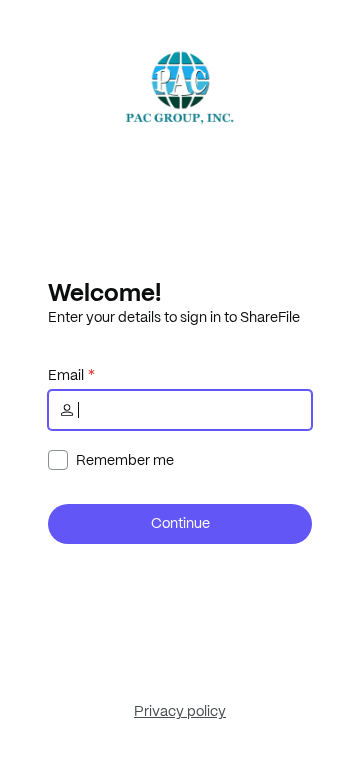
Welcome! (104, 292)
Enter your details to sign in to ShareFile (174, 317)
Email (66, 375)
